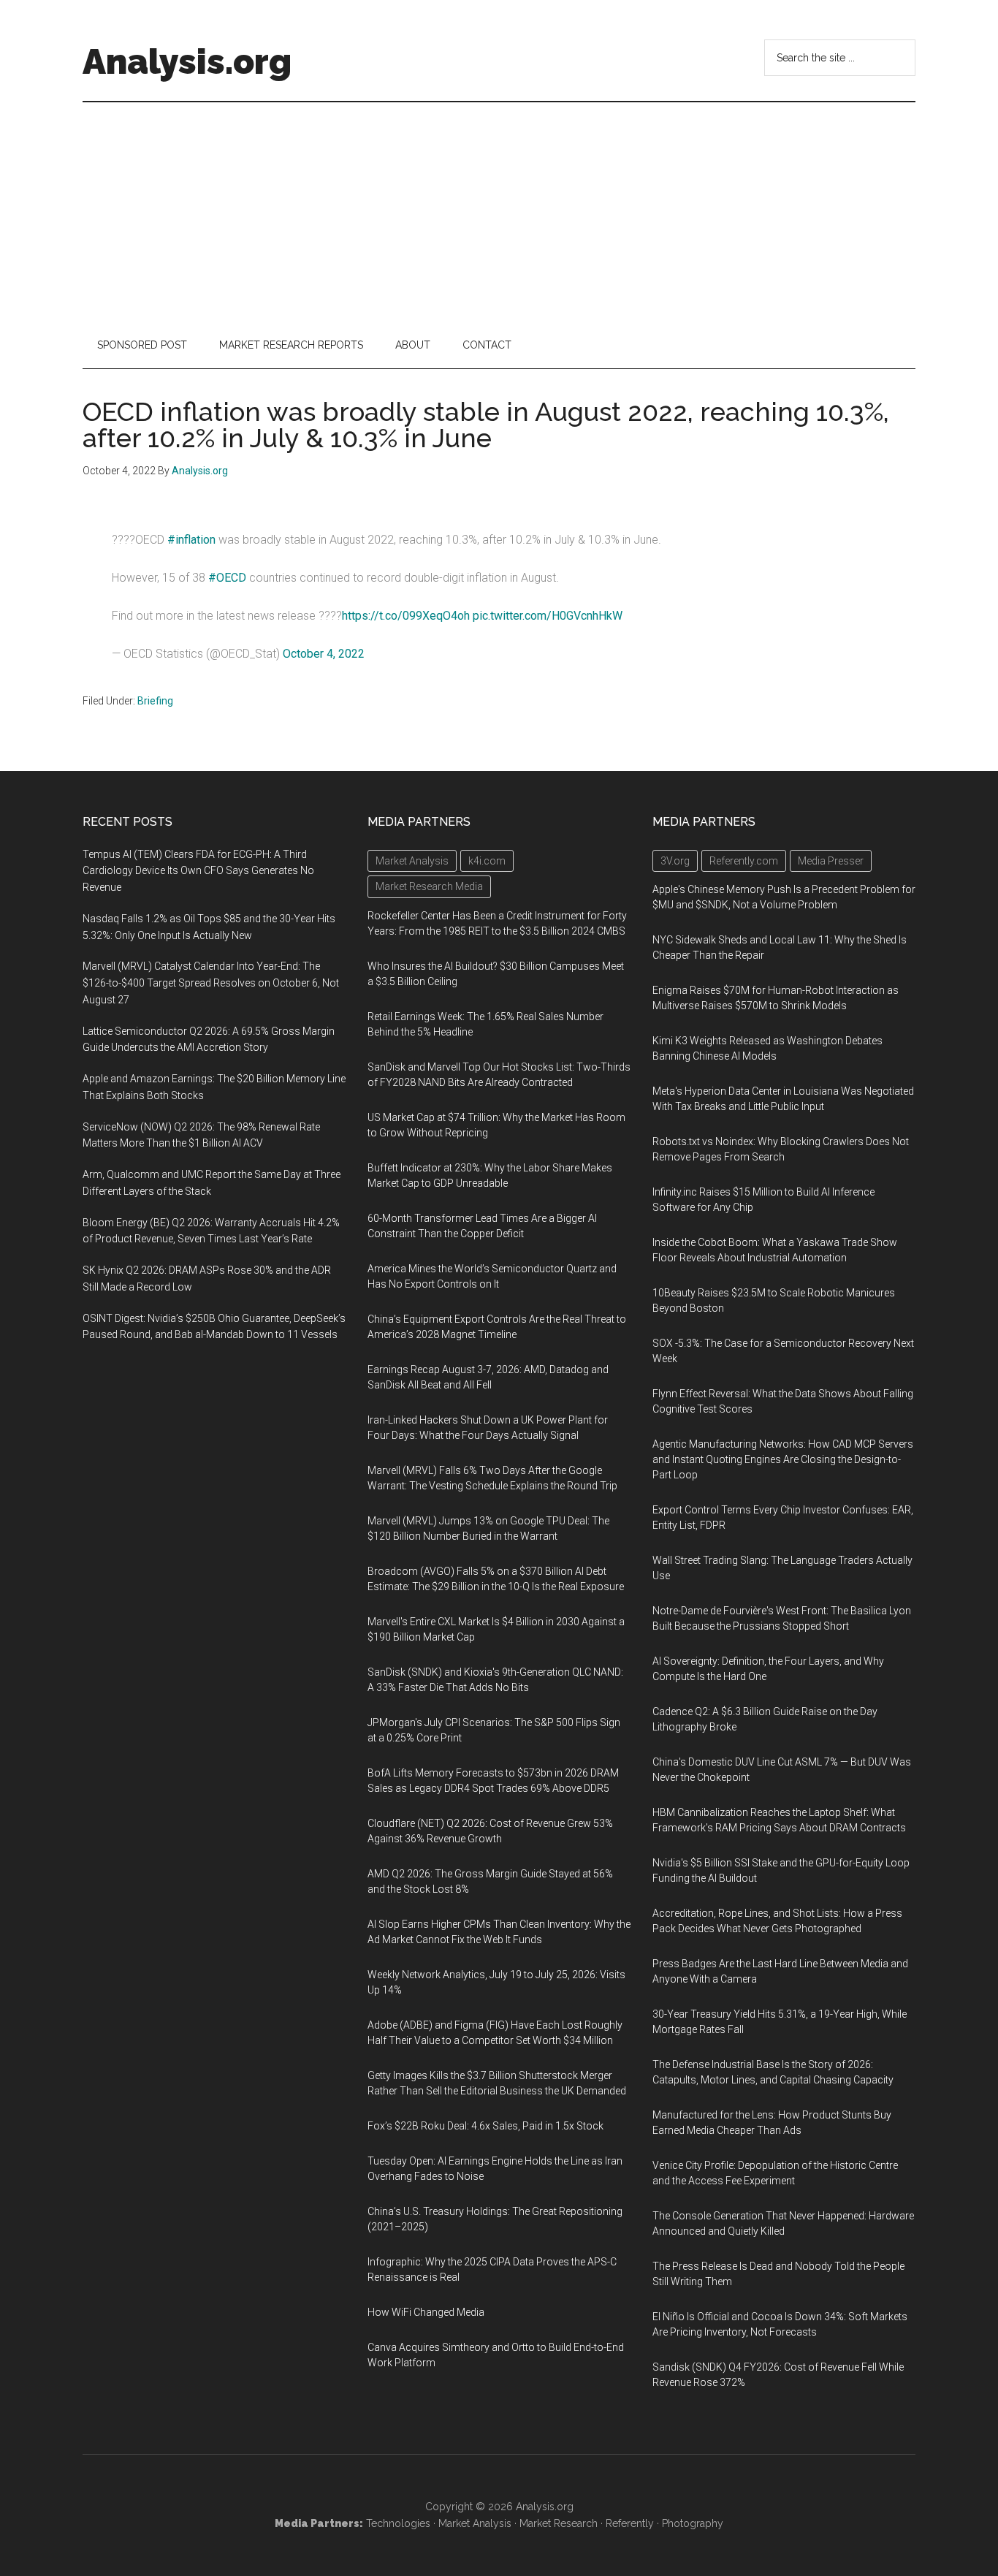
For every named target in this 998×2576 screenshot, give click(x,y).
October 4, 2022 (324, 654)
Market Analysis (475, 2523)
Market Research (559, 2523)
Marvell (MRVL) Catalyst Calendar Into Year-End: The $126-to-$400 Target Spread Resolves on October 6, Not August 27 (211, 983)
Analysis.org (187, 61)
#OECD (227, 578)
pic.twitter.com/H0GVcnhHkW (548, 616)
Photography (693, 2523)
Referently (630, 2523)
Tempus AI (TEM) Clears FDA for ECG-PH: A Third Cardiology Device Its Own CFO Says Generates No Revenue (198, 871)
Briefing (155, 701)
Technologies (398, 2523)
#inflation (191, 540)
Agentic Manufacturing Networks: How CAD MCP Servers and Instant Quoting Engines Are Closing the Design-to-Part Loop (783, 1459)
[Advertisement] (499, 212)
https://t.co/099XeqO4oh (406, 616)
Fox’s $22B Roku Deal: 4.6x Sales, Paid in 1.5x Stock (485, 2126)
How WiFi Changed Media (426, 2312)
